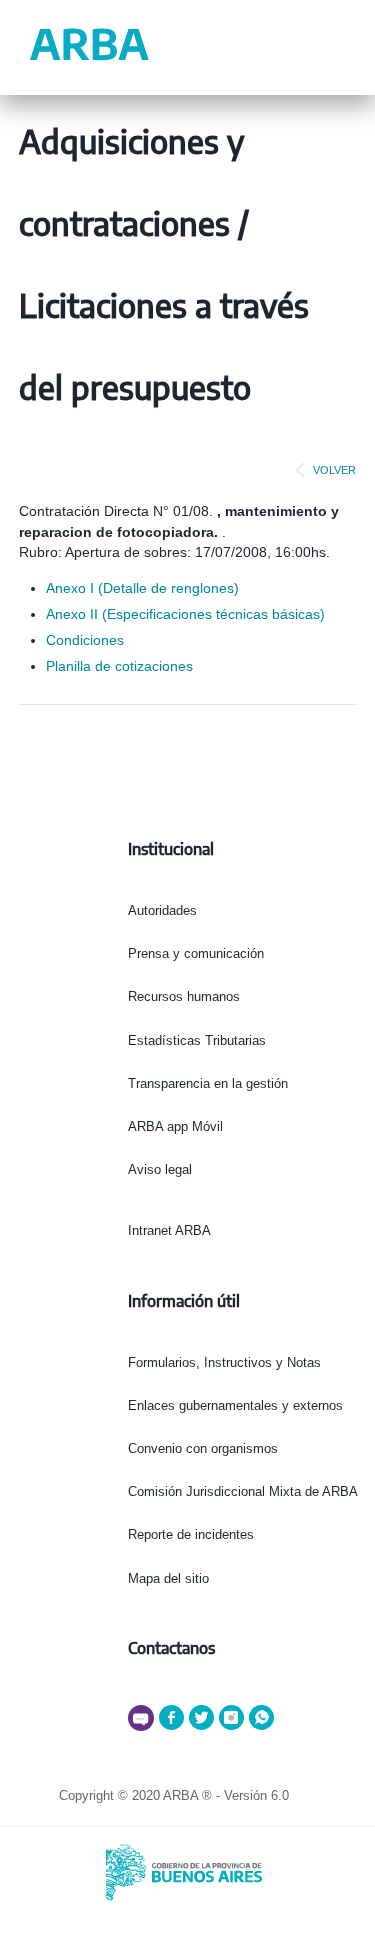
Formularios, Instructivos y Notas (224, 1362)
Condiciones (85, 640)
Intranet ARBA (169, 1230)
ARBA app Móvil (175, 1126)
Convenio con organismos (203, 1448)
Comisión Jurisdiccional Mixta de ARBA (243, 1491)
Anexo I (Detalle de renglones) (142, 588)
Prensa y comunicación (196, 953)
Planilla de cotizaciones (119, 666)
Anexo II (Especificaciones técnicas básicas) (185, 614)
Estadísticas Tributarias (197, 1040)
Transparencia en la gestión (208, 1083)
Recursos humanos (184, 996)
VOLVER (334, 470)
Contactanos (171, 1648)
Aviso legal (160, 1169)
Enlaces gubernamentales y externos (235, 1405)
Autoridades (162, 910)
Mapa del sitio (168, 1578)
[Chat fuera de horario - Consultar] (143, 1726)
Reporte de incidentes (191, 1534)
